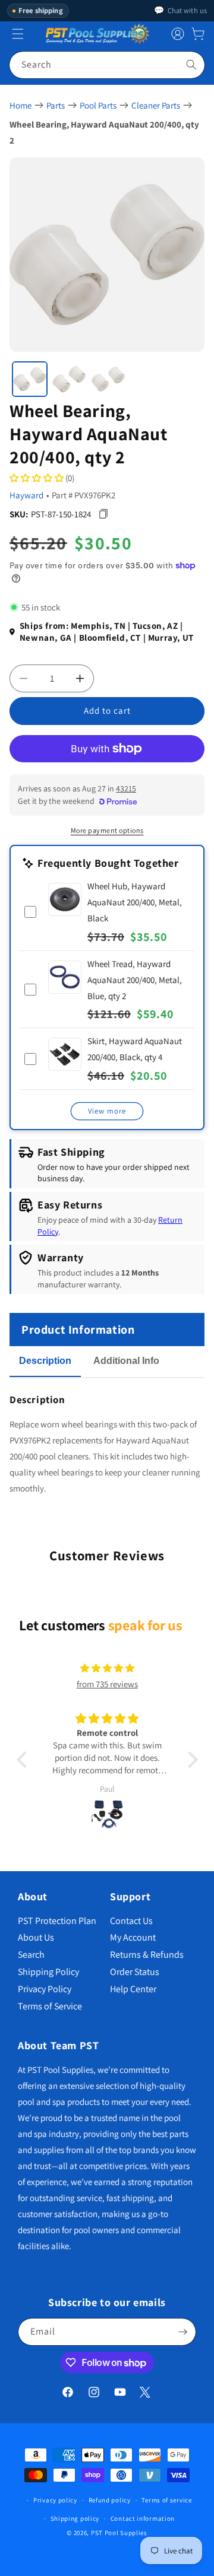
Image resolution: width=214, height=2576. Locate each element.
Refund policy (110, 2500)
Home (21, 105)
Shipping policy (75, 2518)
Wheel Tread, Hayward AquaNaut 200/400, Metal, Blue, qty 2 (135, 980)
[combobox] (107, 65)
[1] (30, 379)
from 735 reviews (107, 1684)
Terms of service (166, 2500)
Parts (56, 105)
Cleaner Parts (156, 105)
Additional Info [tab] (126, 1361)
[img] (107, 1668)
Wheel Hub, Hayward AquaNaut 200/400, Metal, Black (135, 902)
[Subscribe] (182, 2332)
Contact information (143, 2518)
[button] (198, 34)
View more (107, 1111)
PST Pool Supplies (119, 2533)
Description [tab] (45, 1361)
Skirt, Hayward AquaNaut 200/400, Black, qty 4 (135, 1049)
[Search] (191, 65)
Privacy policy (55, 2500)
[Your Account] (178, 34)
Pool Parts (98, 105)
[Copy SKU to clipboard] (103, 514)
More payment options (107, 830)
